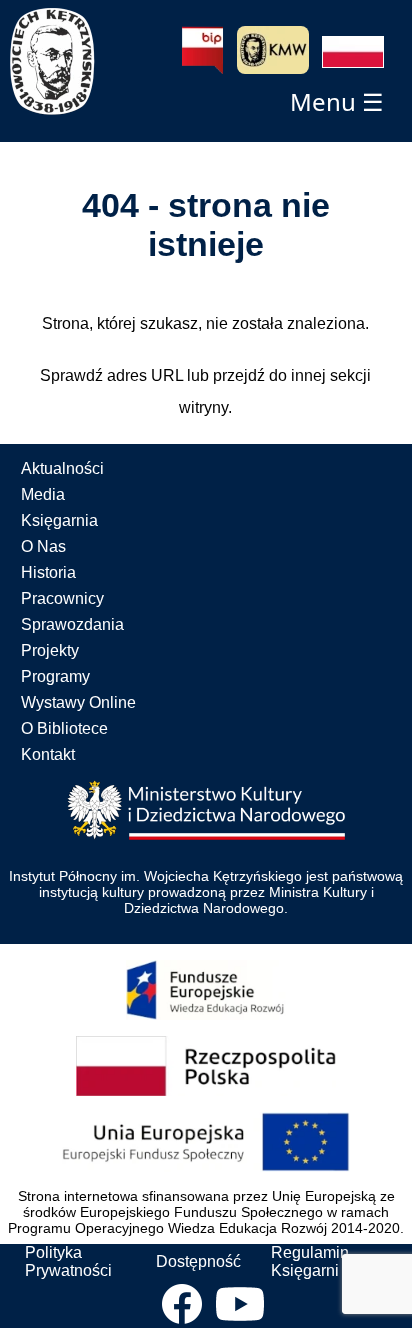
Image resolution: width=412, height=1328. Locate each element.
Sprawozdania (72, 624)
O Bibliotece (64, 728)
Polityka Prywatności (68, 1261)
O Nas (43, 546)
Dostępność (198, 1261)
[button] (353, 52)
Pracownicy (62, 598)
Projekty (50, 650)
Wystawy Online (78, 702)
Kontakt (48, 754)
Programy (55, 676)
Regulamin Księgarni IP (314, 1261)
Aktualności (62, 468)
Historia (48, 572)
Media (43, 494)
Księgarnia (59, 520)
